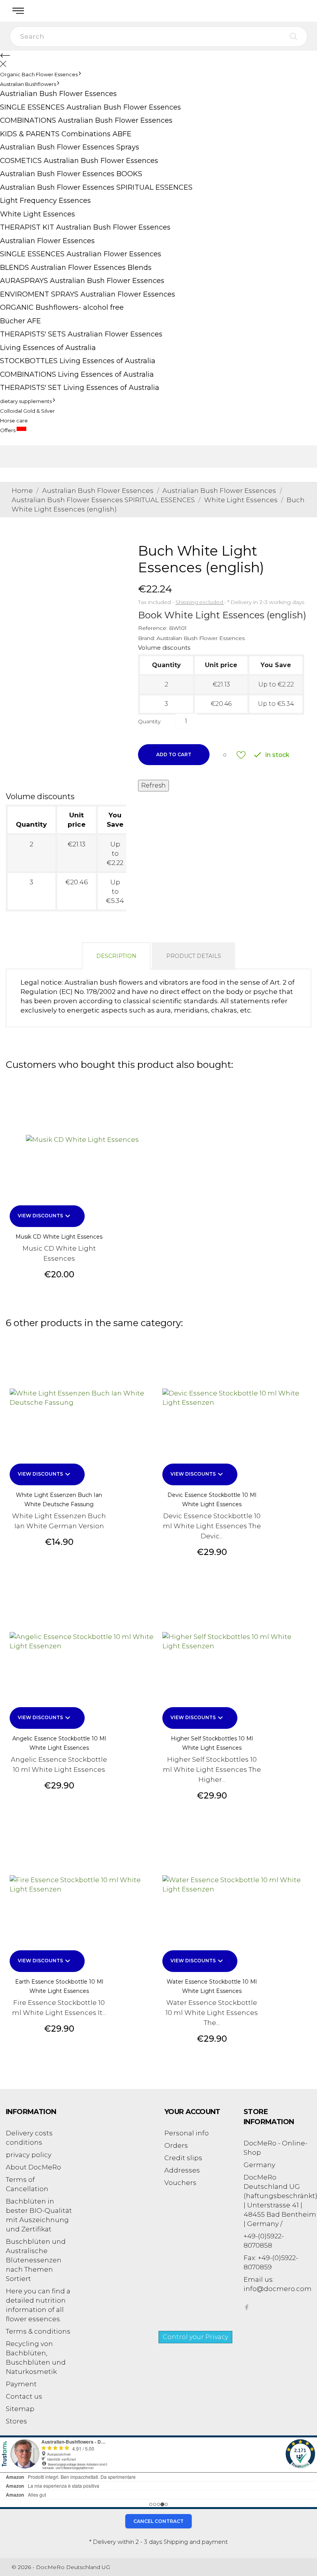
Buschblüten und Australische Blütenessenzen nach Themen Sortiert (36, 2260)
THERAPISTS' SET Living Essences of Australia (80, 388)
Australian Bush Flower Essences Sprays (70, 147)
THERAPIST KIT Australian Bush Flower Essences (85, 227)
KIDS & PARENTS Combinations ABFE (66, 134)
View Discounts (45, 1216)
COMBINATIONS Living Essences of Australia (77, 374)
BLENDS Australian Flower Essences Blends (76, 268)
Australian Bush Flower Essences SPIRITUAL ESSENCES (96, 187)
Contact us (24, 2396)
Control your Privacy (195, 2337)
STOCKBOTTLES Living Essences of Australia (78, 361)
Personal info (187, 2133)
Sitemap (20, 2409)
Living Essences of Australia (48, 348)
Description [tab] (116, 956)
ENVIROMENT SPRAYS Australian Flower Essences (88, 294)
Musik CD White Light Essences (59, 1237)
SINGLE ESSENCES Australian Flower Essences (81, 254)
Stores (16, 2421)
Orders (176, 2145)
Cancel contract (158, 2521)
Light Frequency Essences (45, 201)
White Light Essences (37, 214)
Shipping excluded (200, 602)
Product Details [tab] (194, 956)
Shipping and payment (196, 2542)
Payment (21, 2384)
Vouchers (180, 2183)
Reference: (153, 628)
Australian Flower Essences (47, 241)
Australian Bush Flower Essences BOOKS (71, 174)
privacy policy (29, 2155)
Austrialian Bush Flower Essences (58, 94)
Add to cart (174, 754)
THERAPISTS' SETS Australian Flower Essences (81, 334)
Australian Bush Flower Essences (201, 638)
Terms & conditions (38, 2331)
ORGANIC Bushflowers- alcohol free (62, 307)
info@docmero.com (278, 2289)
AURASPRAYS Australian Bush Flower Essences (82, 281)
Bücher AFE (20, 321)
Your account (192, 2112)
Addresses (182, 2170)
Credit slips (183, 2158)
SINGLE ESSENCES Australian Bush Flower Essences (90, 107)
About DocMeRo (33, 2167)
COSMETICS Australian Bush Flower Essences (79, 161)
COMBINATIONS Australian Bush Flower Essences (86, 120)
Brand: (147, 638)
